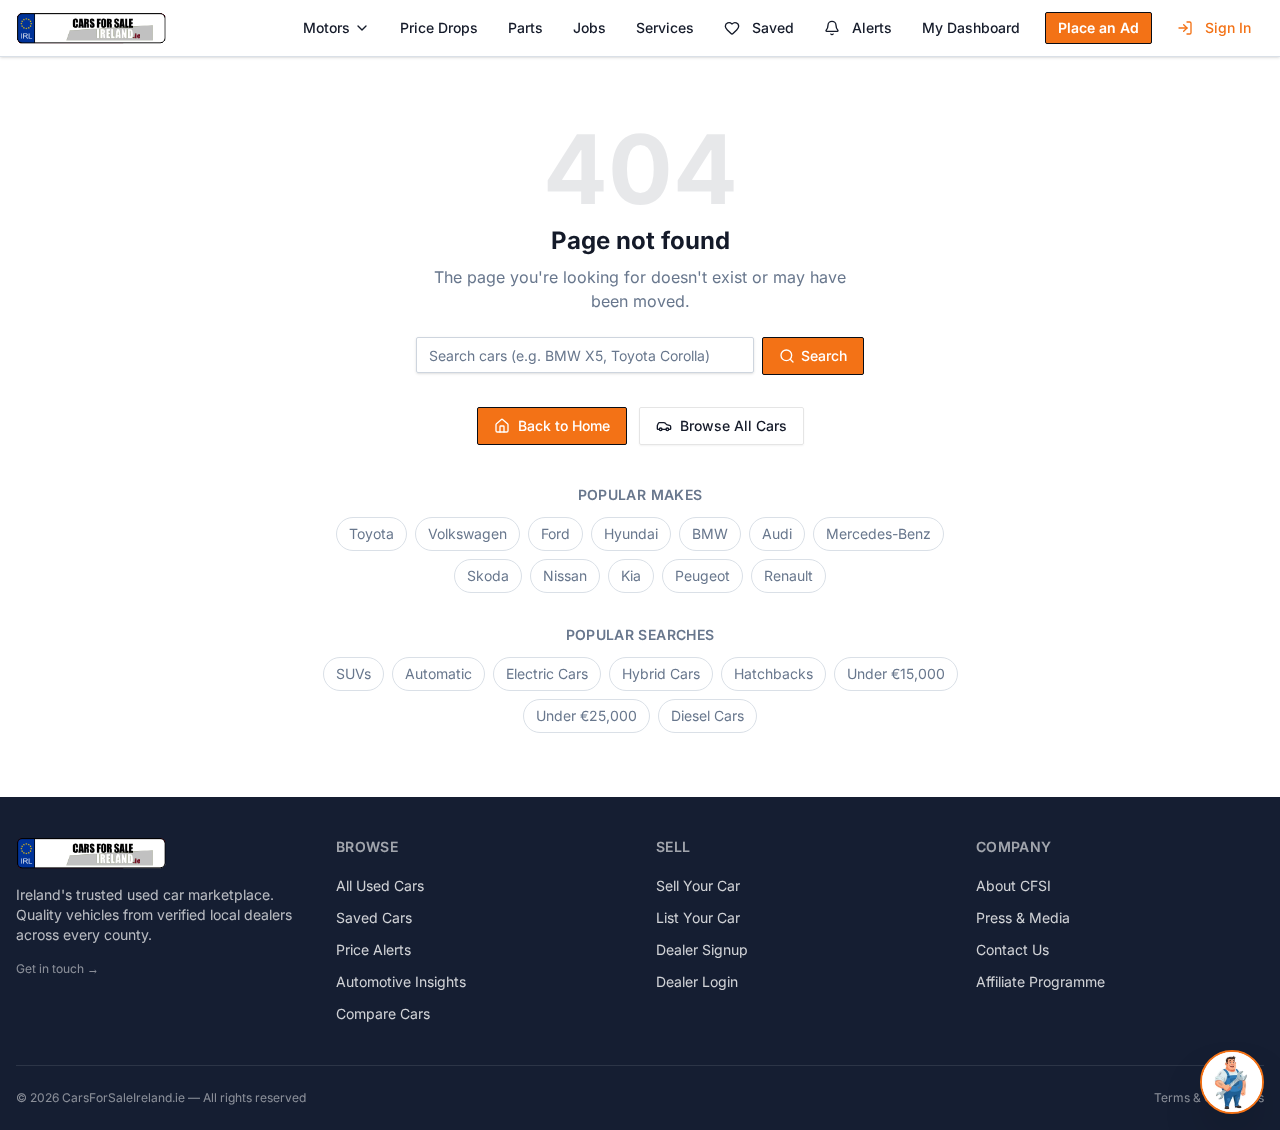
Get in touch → (57, 968)
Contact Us (1012, 949)
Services (665, 27)
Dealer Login (697, 981)
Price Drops (439, 27)
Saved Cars (374, 917)
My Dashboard (971, 27)
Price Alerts (373, 949)
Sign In (1228, 27)
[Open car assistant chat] (1232, 1082)
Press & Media (1023, 917)
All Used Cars (380, 885)
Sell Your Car (698, 885)
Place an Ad (1098, 27)
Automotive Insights (401, 981)
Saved (773, 27)
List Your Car (698, 917)
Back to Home (564, 425)
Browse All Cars (733, 425)
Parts (525, 27)
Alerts (872, 27)
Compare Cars (383, 1013)
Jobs (589, 27)
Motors (326, 27)
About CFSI (1013, 885)
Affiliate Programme (1040, 981)
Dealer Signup (702, 949)
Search (824, 355)
